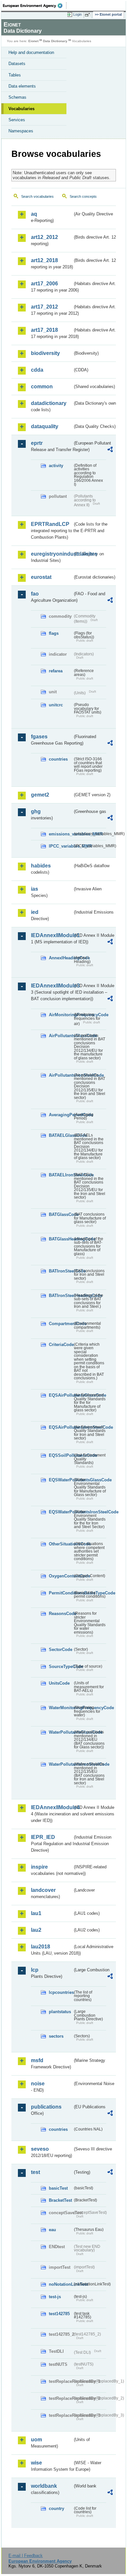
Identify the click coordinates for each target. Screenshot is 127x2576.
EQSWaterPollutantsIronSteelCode (61, 1512)
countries (58, 759)
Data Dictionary (55, 41)
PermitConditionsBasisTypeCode (61, 1593)
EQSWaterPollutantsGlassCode (61, 1480)
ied (35, 912)
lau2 (36, 1930)
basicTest (58, 2188)
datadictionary (49, 403)
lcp (35, 1970)
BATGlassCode (61, 1214)
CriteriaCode (61, 1345)
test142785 (59, 2314)
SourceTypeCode (61, 1667)
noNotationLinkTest (61, 2284)
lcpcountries (61, 1992)
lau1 (36, 1913)
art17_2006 (44, 284)
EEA (35, 6)
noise (38, 2084)
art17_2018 (44, 330)
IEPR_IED (43, 1837)
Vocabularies (21, 109)
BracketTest (60, 2200)
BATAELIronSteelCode (61, 1175)
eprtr (37, 443)
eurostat (41, 577)
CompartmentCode (61, 1324)
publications (46, 2107)
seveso (40, 2149)
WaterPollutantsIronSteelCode (61, 1764)
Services (17, 120)
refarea (56, 671)
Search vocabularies (37, 196)
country (56, 2509)
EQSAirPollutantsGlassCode (61, 1395)
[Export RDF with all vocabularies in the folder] (110, 450)
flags (54, 633)
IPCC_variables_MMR (61, 846)
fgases (39, 737)
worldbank (44, 2486)
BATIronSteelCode (61, 1271)
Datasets (17, 64)
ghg (36, 811)
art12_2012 (44, 237)
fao (35, 594)
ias (35, 889)
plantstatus (60, 2012)
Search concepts (83, 196)
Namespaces (21, 131)
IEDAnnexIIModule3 (52, 986)
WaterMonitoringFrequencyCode (61, 1708)
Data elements (22, 86)
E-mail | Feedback (26, 2556)
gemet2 (40, 795)
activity (56, 466)
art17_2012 (44, 307)
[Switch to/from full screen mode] (89, 15)
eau (52, 2230)
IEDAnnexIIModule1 (52, 935)
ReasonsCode (61, 1614)
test (35, 2172)
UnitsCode (59, 1683)
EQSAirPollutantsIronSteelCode (61, 1427)
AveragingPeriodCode (61, 1115)
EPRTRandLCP (50, 524)
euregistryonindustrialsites (52, 554)
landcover (43, 1890)
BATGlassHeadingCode (61, 1239)
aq (34, 214)
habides (41, 866)
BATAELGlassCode (61, 1135)
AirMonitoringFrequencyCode (61, 1015)
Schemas (17, 97)
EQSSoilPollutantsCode (61, 1455)
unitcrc (56, 705)
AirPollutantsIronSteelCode (61, 1075)
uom (36, 2440)
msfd (37, 2060)
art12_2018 (44, 260)
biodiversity (45, 353)
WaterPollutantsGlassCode (61, 1732)
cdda (37, 370)
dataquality (45, 426)
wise (36, 2463)
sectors (56, 2036)
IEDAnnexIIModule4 (52, 1807)
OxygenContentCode (61, 1576)
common (42, 387)
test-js (55, 2297)
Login (78, 14)
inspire (39, 1867)
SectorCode (61, 1650)
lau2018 (41, 1947)
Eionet (33, 41)
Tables (15, 75)
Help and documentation (31, 52)
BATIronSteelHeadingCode (61, 1296)
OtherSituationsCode (61, 1544)
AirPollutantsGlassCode (61, 1036)
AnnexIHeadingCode (61, 958)
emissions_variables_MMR (61, 834)
